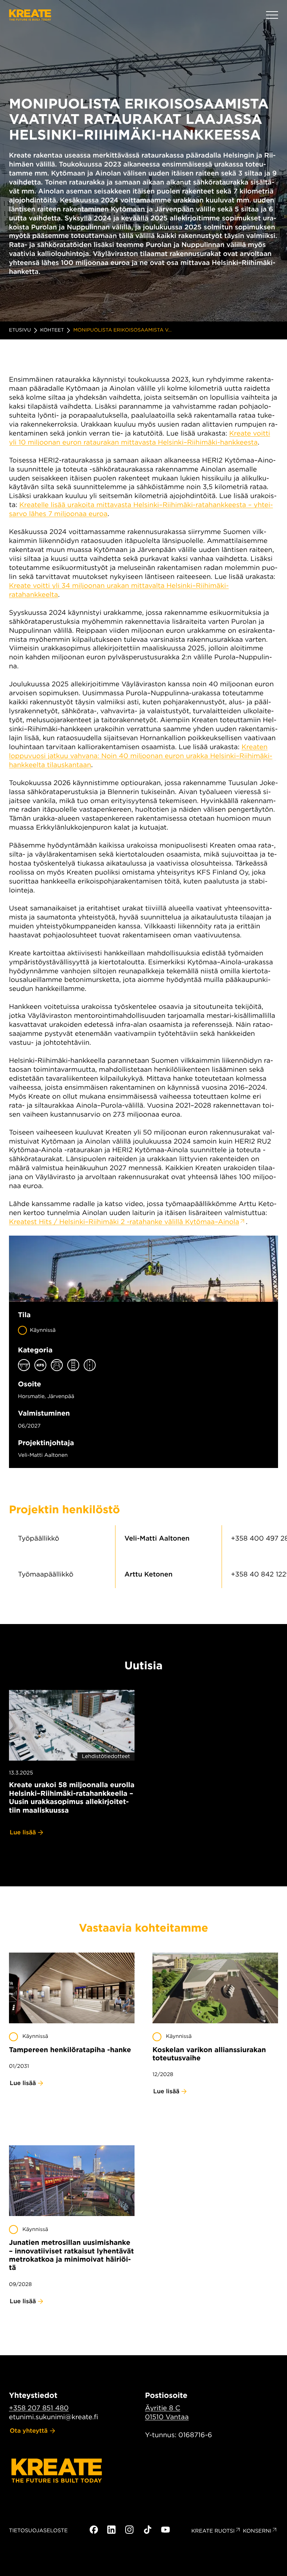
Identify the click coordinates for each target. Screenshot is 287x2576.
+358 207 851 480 (39, 2408)
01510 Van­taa (167, 2417)
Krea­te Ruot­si (213, 2531)
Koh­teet (52, 330)
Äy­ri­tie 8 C (163, 2408)
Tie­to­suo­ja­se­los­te (38, 2531)
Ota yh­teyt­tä (29, 2431)
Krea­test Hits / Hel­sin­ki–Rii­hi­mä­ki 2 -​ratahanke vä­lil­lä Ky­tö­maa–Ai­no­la (124, 1222)
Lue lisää (23, 1832)
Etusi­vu (20, 330)
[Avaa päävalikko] (272, 15)
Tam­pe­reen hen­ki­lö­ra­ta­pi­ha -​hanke (70, 2050)
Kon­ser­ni (257, 2531)
